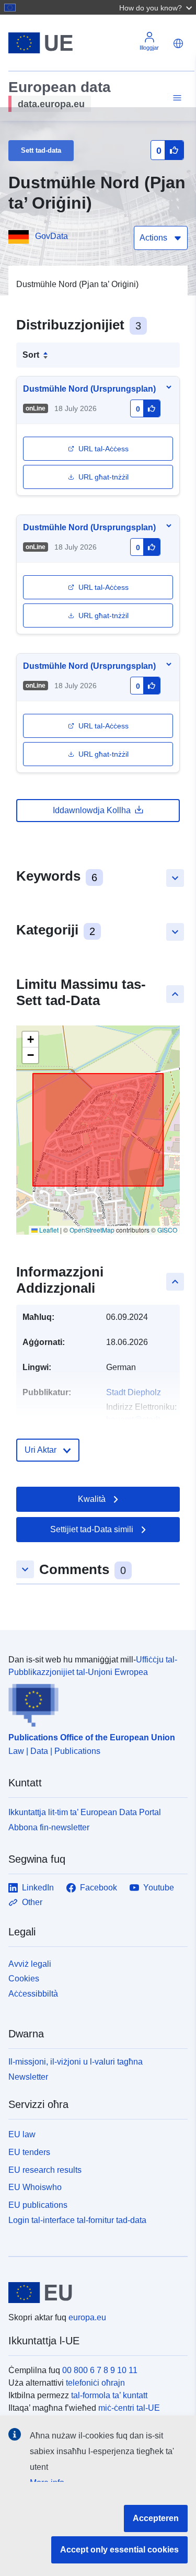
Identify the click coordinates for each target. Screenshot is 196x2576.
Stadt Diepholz (134, 1392)
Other (32, 1902)
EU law (22, 2134)
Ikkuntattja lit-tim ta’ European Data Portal (85, 1812)
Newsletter (28, 2077)
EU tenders (29, 2152)
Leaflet (48, 1230)
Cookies (24, 1979)
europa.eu (87, 2317)
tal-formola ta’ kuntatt (109, 2395)
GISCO (167, 1230)
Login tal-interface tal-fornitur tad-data (77, 2220)
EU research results (45, 2170)
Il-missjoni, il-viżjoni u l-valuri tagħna (76, 2062)
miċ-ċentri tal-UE (129, 2408)
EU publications (38, 2205)
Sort (31, 355)
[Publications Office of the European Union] (94, 1703)
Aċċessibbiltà (33, 1994)
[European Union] (94, 2293)
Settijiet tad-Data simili (92, 1529)
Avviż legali (30, 1964)
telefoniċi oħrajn (95, 2383)
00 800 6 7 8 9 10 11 (100, 2370)
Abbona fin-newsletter (49, 1827)
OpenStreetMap (92, 1230)
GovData (51, 236)
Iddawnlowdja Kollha (92, 810)
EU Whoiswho (35, 2187)
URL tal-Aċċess (103, 449)
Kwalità (92, 1499)
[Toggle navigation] (176, 98)
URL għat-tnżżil (103, 477)
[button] (157, 7)
